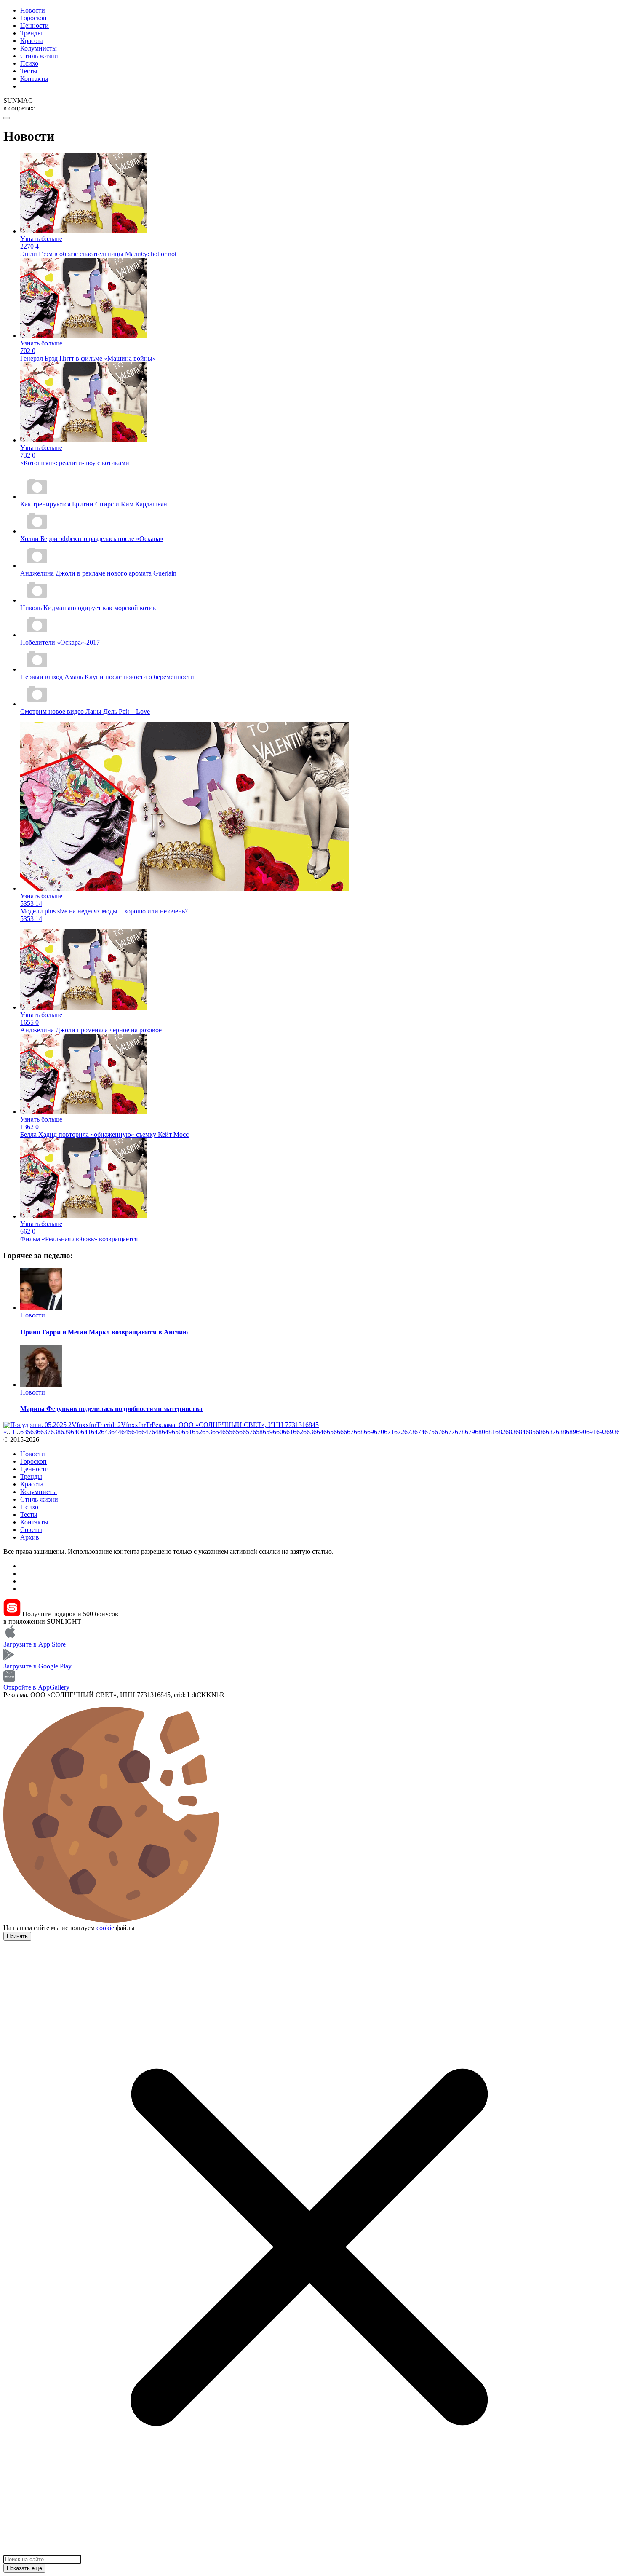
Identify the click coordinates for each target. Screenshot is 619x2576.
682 (500, 1432)
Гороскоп (33, 18)
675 (430, 1432)
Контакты (34, 79)
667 (349, 1432)
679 (470, 1432)
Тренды (31, 33)
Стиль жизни (39, 56)
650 (177, 1432)
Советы (31, 1530)
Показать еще (24, 2568)
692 (601, 1432)
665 (328, 1432)
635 (25, 1432)
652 (197, 1432)
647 (147, 1432)
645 (126, 1432)
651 (187, 1432)
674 (419, 1432)
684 (520, 1432)
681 (490, 1432)
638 (56, 1432)
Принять (17, 1936)
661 (288, 1432)
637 (45, 1432)
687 (551, 1432)
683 (510, 1432)
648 (157, 1432)
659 (268, 1432)
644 (116, 1432)
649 (167, 1432)
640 (76, 1432)
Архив (30, 1537)
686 (541, 1432)
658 (258, 1432)
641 (86, 1432)
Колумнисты (39, 48)
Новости (33, 10)
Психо (29, 63)
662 (298, 1432)
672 (399, 1432)
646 (136, 1432)
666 (339, 1432)
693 (611, 1432)
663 (308, 1432)
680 (480, 1432)
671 (389, 1432)
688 (561, 1432)
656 (237, 1432)
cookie (105, 1928)
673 (409, 1432)
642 (96, 1432)
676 (440, 1432)
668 (359, 1432)
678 (460, 1432)
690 (581, 1432)
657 (248, 1432)
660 (278, 1432)
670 (379, 1432)
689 (571, 1432)
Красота (32, 41)
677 (450, 1432)
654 (217, 1432)
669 (369, 1432)
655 (227, 1432)
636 (35, 1432)
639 (66, 1432)
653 (207, 1432)
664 (318, 1432)
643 (106, 1432)
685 (531, 1432)
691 (591, 1432)
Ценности (35, 25)
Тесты (29, 71)
